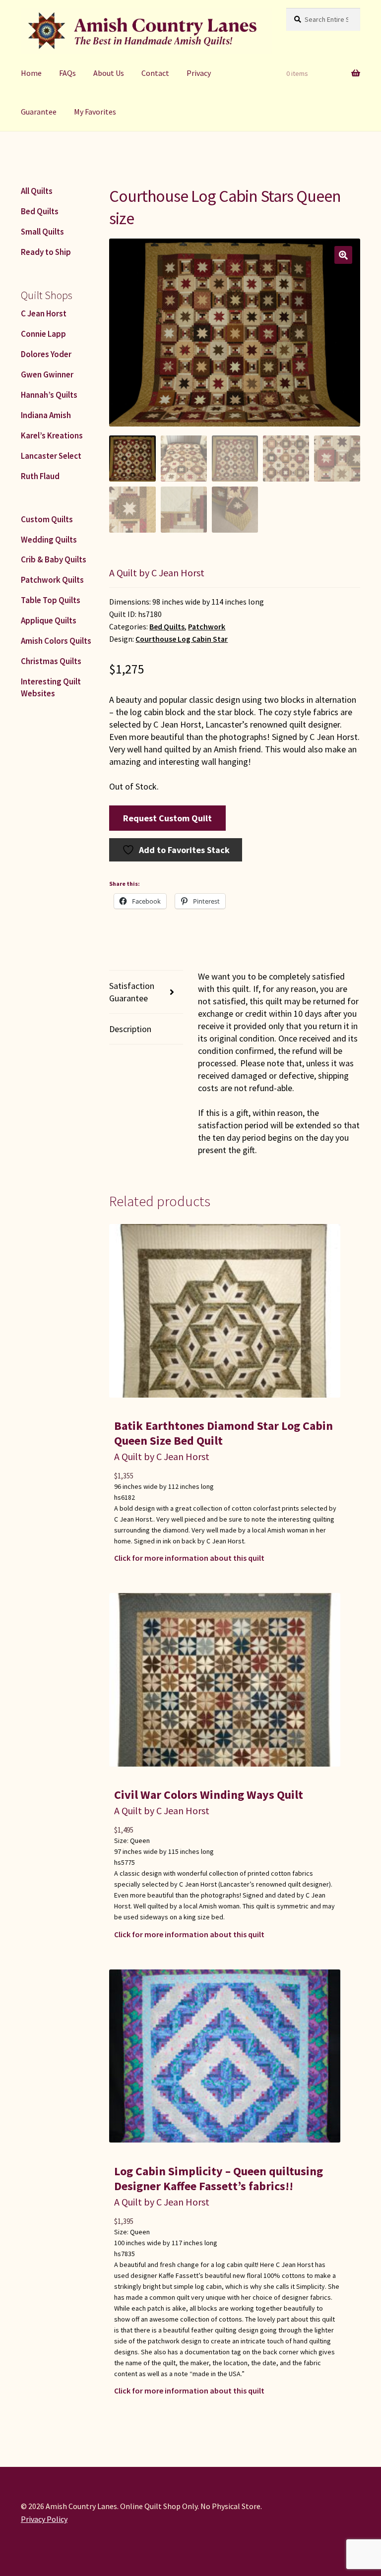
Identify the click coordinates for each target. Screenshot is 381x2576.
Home (31, 73)
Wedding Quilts (49, 540)
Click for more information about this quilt (189, 1558)
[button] (343, 255)
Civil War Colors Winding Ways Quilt (209, 1795)
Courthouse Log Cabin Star (182, 639)
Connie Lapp (43, 334)
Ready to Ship (46, 252)
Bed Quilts (167, 627)
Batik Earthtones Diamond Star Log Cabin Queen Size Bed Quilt (223, 1433)
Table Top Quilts (51, 600)
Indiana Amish (46, 415)
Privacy (199, 73)
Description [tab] (130, 1029)
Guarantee (39, 112)
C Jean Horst (44, 313)
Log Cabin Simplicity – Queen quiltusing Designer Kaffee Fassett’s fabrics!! (219, 2178)
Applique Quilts (49, 620)
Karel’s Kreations (52, 435)
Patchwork (207, 627)
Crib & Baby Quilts (54, 559)
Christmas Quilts (51, 661)
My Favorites (95, 112)
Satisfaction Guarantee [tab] (132, 992)
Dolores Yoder (46, 354)
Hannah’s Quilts (49, 395)
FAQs (67, 73)
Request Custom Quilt (167, 818)
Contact (155, 73)
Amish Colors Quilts (56, 641)
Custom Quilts (47, 519)
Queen (140, 1840)
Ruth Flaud (40, 476)
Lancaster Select (51, 456)
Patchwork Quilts (52, 580)
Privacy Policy (44, 2519)
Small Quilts (42, 232)
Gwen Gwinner (47, 374)
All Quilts (37, 191)
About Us (109, 73)
